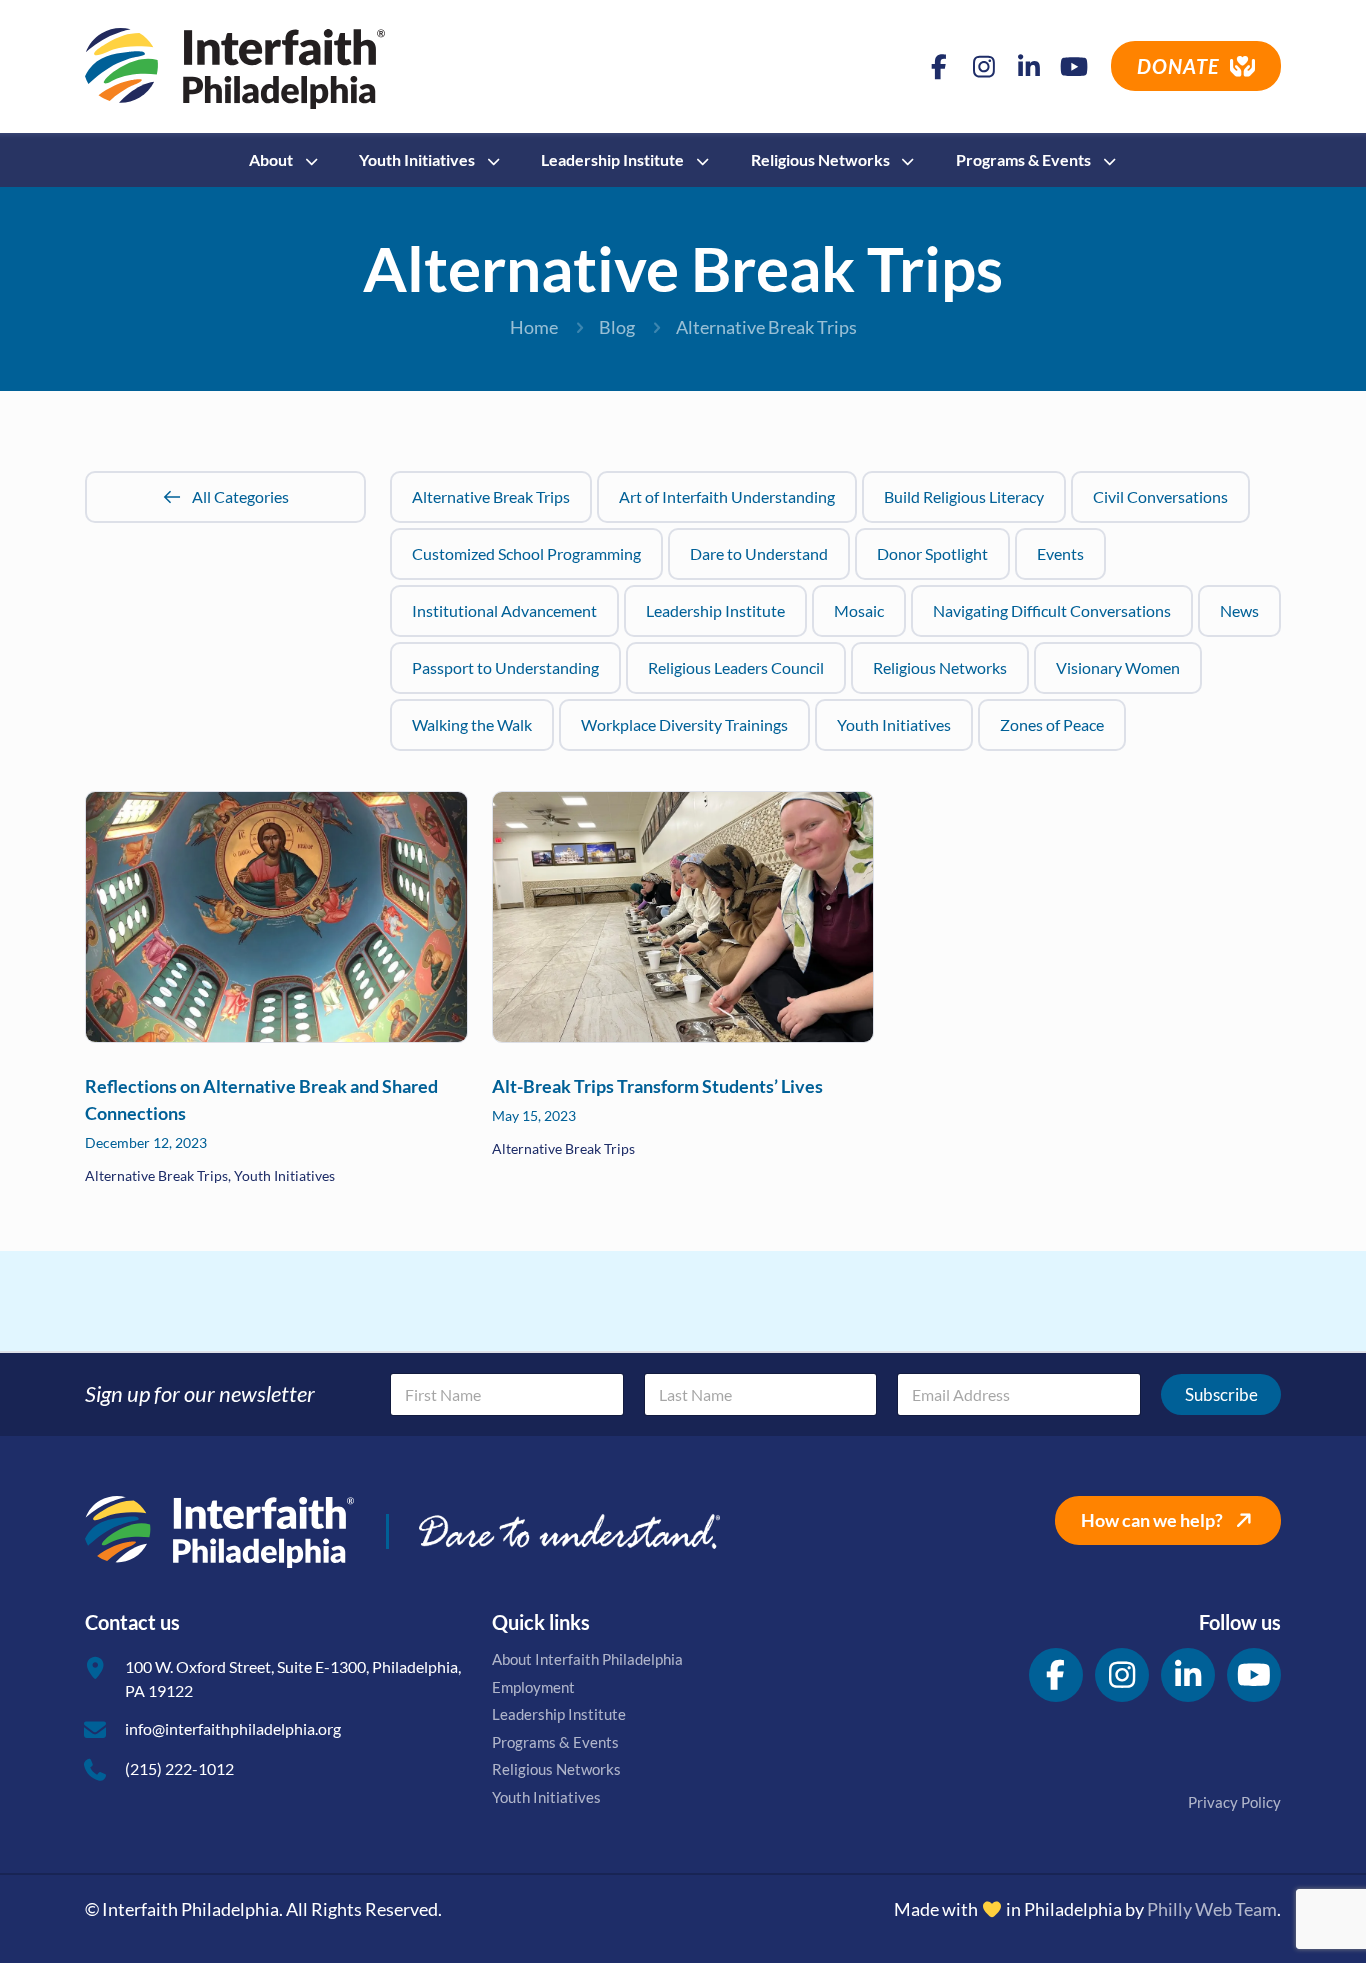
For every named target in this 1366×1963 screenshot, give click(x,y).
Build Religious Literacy (964, 496)
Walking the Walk (472, 724)
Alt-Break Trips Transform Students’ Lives (657, 1086)
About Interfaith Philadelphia (587, 1659)
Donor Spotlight (932, 553)
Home (534, 327)
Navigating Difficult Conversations (1052, 610)
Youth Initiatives (894, 724)
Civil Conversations (1160, 496)
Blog (617, 327)
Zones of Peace (1052, 724)
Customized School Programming (526, 553)
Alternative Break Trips (491, 496)
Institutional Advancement (504, 610)
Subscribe (1221, 1394)
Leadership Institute (715, 610)
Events (1060, 553)
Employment (533, 1687)
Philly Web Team (1212, 1909)
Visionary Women (1118, 667)
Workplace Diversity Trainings (684, 724)
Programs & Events (555, 1742)
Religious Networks (940, 667)
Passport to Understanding (505, 667)
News (1239, 610)
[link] (276, 917)
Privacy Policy (1234, 1802)
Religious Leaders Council (736, 667)
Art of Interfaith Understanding (727, 496)
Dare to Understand (759, 553)
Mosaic (859, 610)
